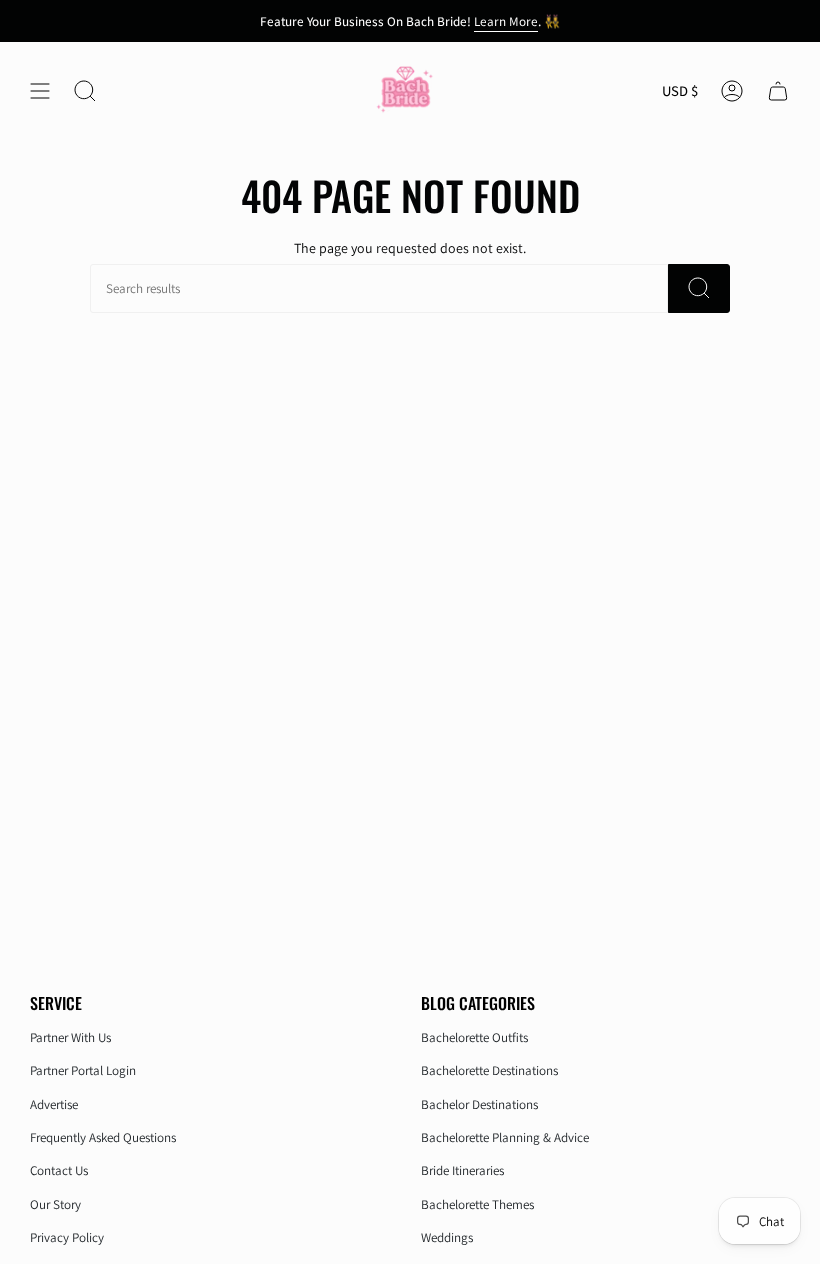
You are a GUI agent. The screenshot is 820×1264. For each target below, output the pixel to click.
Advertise (54, 1104)
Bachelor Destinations (479, 1104)
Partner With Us (70, 1037)
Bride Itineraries (462, 1170)
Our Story (55, 1204)
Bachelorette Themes (477, 1204)
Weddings (447, 1237)
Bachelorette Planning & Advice (505, 1137)
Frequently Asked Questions (103, 1137)
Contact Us (59, 1170)
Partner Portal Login (83, 1070)
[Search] (699, 288)
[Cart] (778, 91)
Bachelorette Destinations (489, 1070)
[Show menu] (40, 91)
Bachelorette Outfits (474, 1037)
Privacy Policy (67, 1237)
